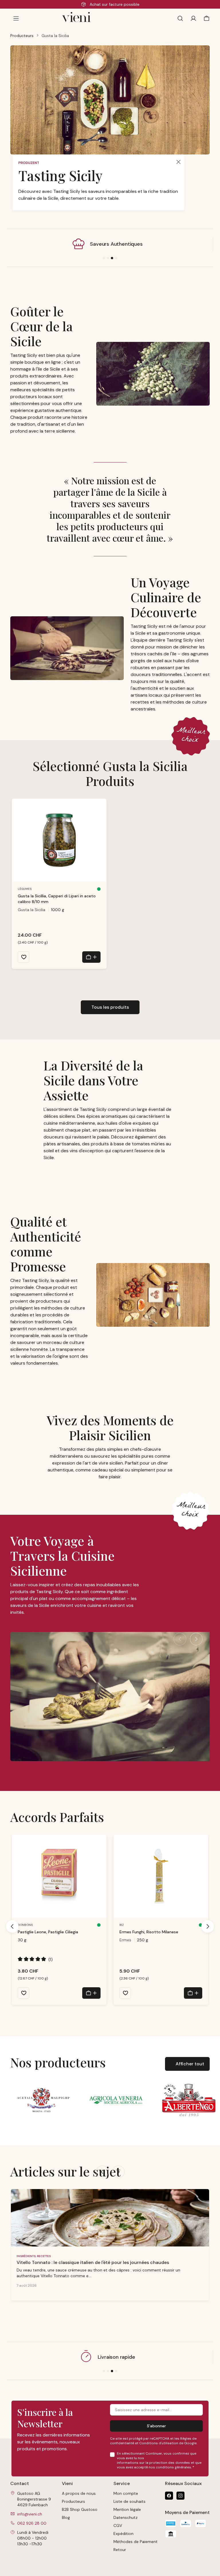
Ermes (125, 1940)
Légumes (25, 889)
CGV (118, 2525)
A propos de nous (79, 2493)
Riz (122, 1925)
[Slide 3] (112, 258)
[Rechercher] (180, 18)
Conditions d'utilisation (159, 2443)
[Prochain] (196, 1639)
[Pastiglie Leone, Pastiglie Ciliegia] (59, 1876)
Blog (66, 2517)
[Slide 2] (108, 258)
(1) (35, 1959)
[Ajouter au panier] (91, 957)
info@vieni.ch (30, 2514)
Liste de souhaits (129, 2501)
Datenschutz (125, 2517)
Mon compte (126, 2493)
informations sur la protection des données (153, 2463)
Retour (120, 2550)
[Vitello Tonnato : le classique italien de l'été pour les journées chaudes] (110, 2218)
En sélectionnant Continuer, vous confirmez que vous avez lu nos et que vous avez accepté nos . (159, 2460)
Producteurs (73, 2501)
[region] (110, 890)
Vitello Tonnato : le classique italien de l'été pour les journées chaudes (93, 2262)
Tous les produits (110, 1007)
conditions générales (173, 2467)
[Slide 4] (116, 258)
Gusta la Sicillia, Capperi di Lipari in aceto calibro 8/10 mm (57, 899)
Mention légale (127, 2509)
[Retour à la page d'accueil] (93, 18)
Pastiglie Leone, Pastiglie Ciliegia (48, 1932)
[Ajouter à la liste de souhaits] (23, 957)
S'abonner (156, 2426)
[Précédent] (180, 1639)
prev (102, 2172)
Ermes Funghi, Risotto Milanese (149, 1932)
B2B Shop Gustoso (80, 2509)
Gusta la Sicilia (32, 910)
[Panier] (205, 18)
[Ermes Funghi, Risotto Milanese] (161, 1876)
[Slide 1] (104, 258)
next (118, 2172)
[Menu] (16, 18)
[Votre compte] (193, 18)
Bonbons (25, 1925)
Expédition (123, 2534)
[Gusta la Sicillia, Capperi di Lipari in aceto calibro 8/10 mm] (59, 840)
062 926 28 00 (32, 2523)
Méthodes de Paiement (135, 2542)
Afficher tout (190, 2064)
